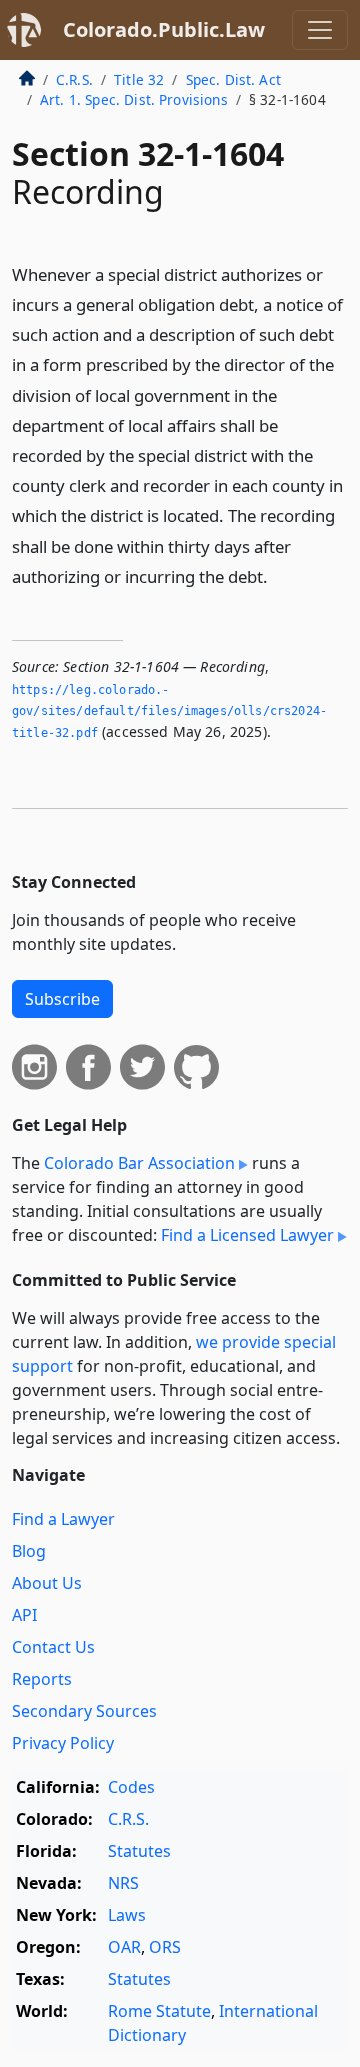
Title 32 (139, 79)
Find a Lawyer (63, 1519)
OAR (124, 1947)
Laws (127, 1915)
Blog (29, 1551)
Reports (42, 1679)
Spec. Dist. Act (233, 79)
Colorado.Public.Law (164, 29)
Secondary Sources (84, 1711)
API (24, 1615)
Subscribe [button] (62, 999)
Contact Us (53, 1647)
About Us (47, 1583)
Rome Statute (159, 2011)
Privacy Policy (63, 1743)
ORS (165, 1947)
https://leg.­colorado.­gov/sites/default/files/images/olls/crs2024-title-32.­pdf (169, 711)
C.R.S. (74, 79)
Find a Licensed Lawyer (247, 1235)
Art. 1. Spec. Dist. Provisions (134, 99)
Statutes (139, 1851)
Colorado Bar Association (139, 1163)
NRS (123, 1883)
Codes (131, 1787)
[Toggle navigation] (320, 30)
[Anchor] (279, 575)
